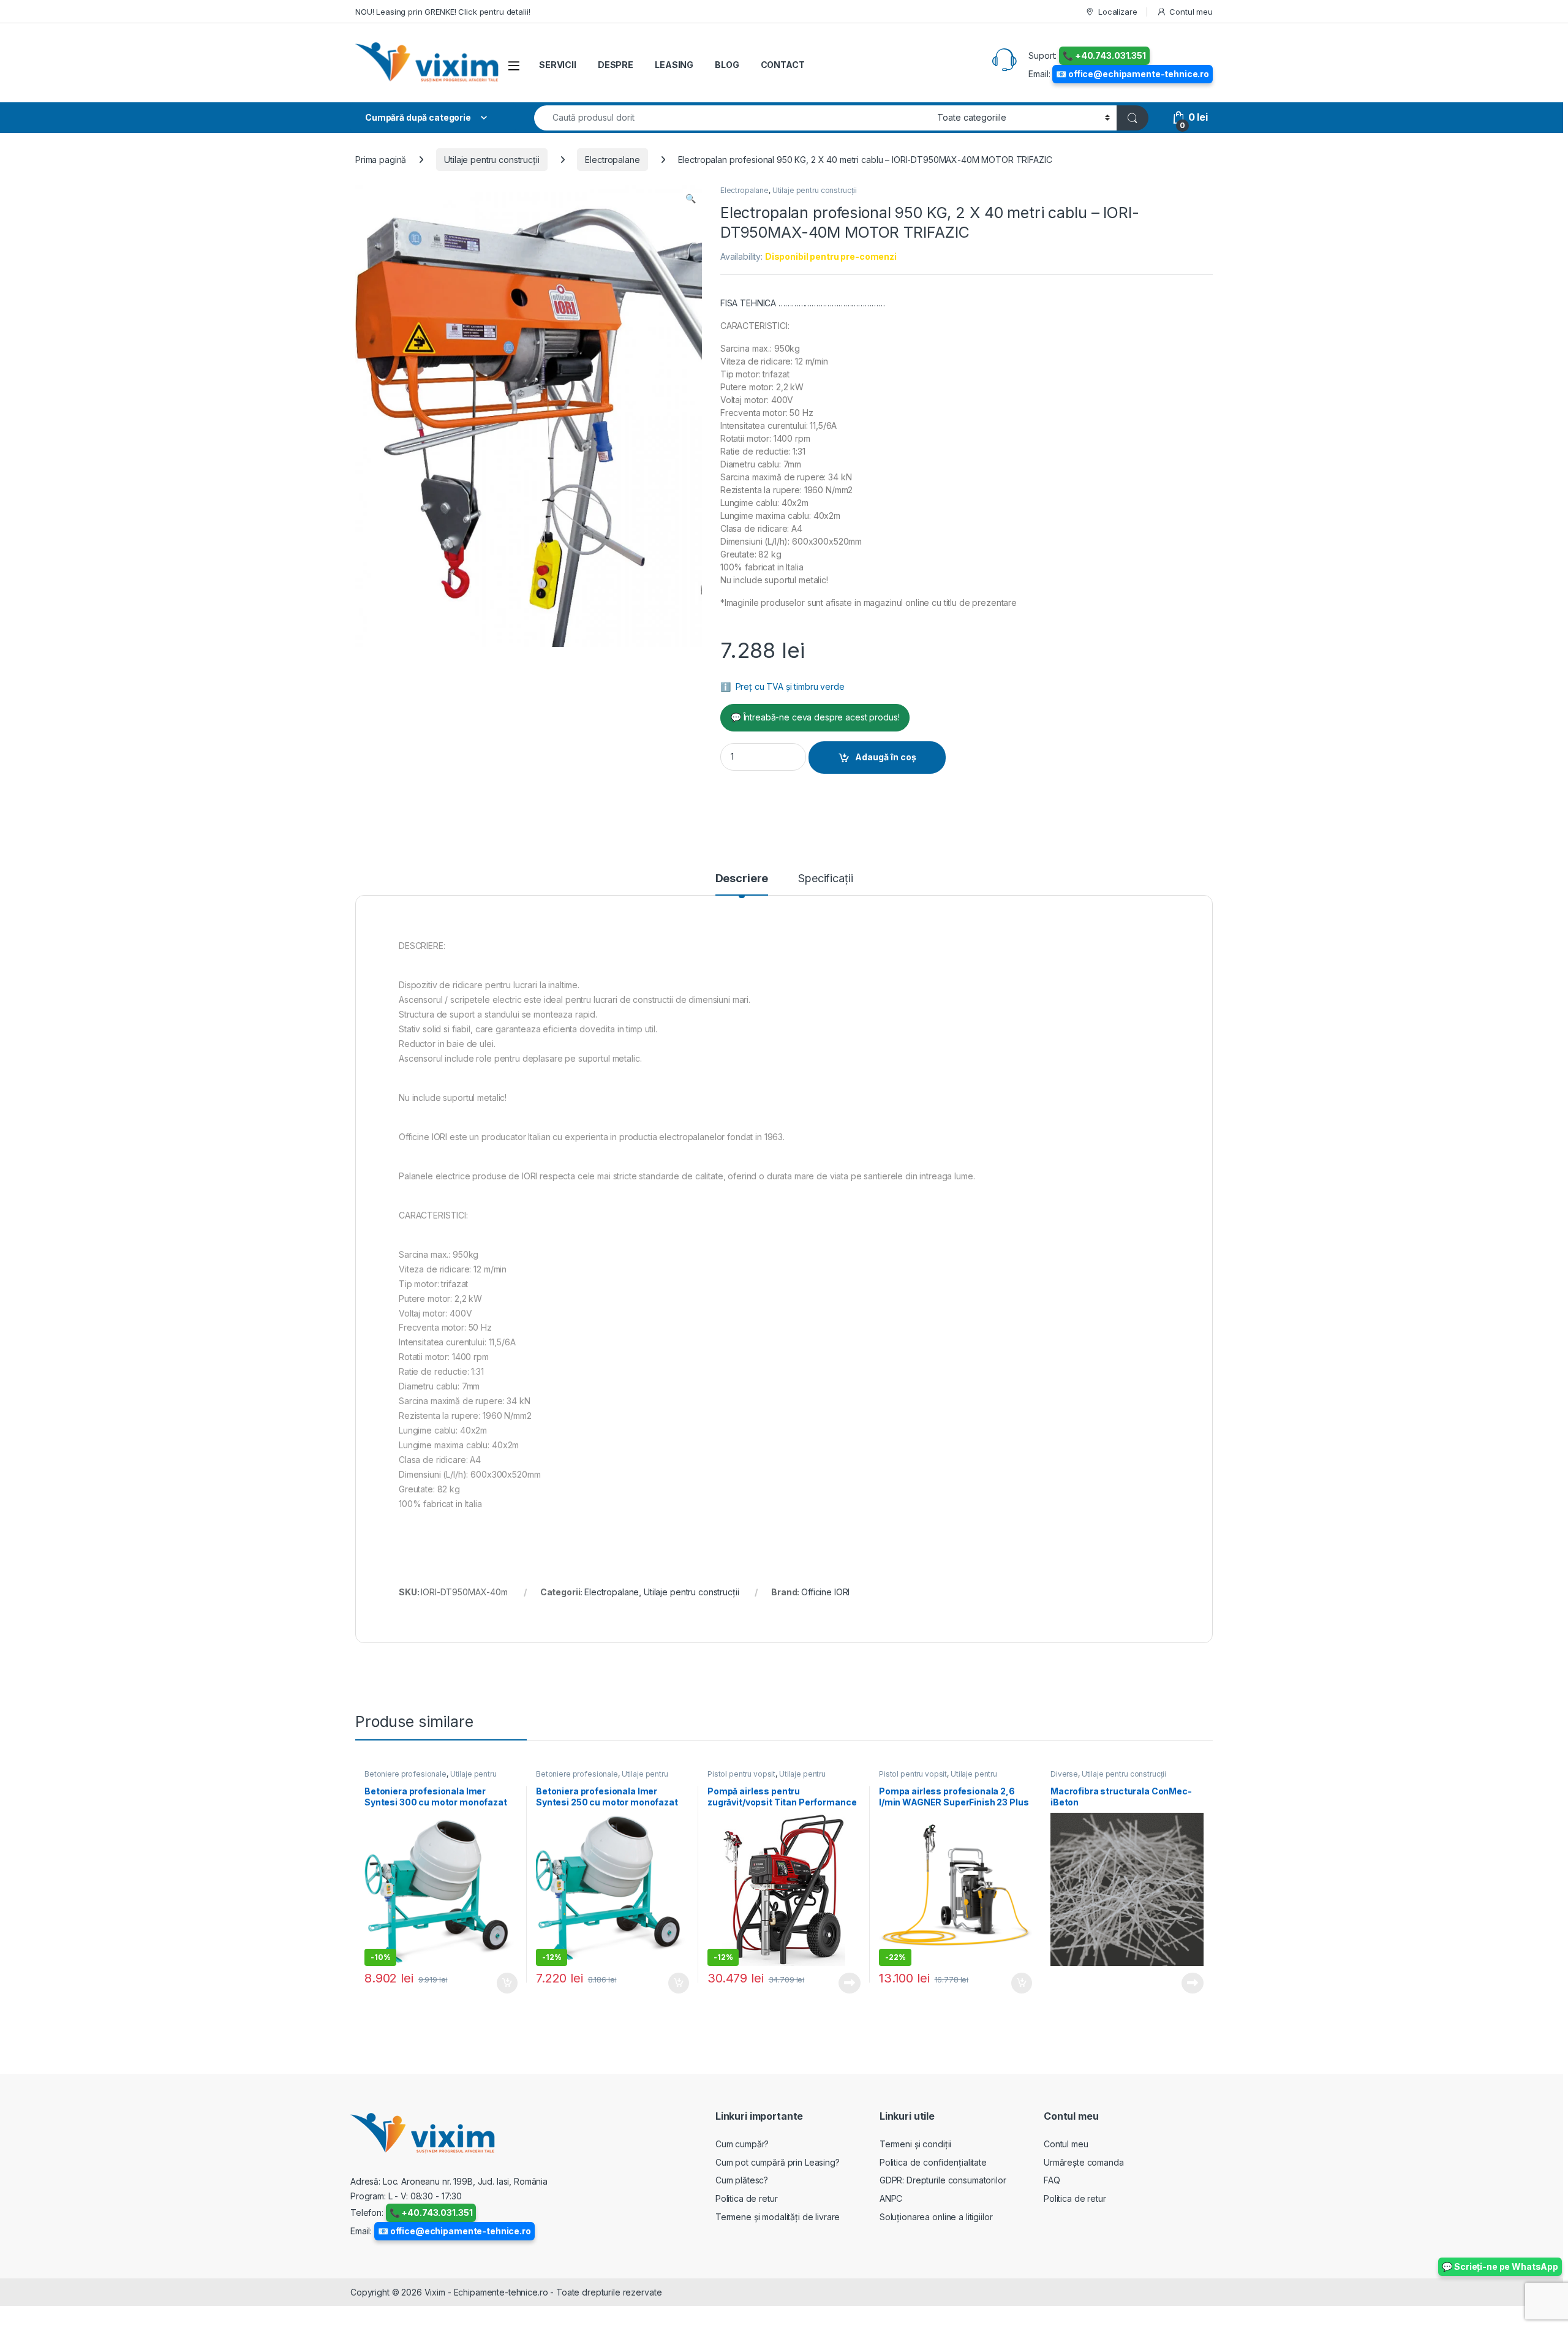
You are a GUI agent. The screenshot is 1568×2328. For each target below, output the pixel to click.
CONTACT (783, 65)
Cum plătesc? (742, 2180)
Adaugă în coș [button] (502, 1983)
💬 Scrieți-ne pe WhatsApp (1500, 2266)
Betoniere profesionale (405, 1774)
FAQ (1052, 2180)
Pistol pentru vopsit (741, 1774)
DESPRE (616, 65)
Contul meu (1191, 12)
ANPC (891, 2198)
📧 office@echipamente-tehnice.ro (1133, 74)
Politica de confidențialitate (933, 2162)
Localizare (1118, 12)
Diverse (1064, 1774)
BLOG (727, 65)
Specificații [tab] (825, 879)
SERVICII (558, 65)
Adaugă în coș (886, 757)
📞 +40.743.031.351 (1104, 55)
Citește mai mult (847, 1983)
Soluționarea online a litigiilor (936, 2217)
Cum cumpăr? (742, 2144)
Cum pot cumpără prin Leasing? (778, 2162)
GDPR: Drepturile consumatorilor (943, 2180)
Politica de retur (747, 2198)
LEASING (674, 65)
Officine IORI (825, 1592)
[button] (691, 198)
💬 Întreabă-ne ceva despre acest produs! (815, 717)
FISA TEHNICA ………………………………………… (803, 303)
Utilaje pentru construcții (492, 160)
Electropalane (612, 160)
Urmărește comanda (1084, 2162)
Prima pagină (381, 160)
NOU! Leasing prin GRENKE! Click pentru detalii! (443, 12)
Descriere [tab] (742, 879)
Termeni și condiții (915, 2144)
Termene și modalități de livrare (778, 2217)
